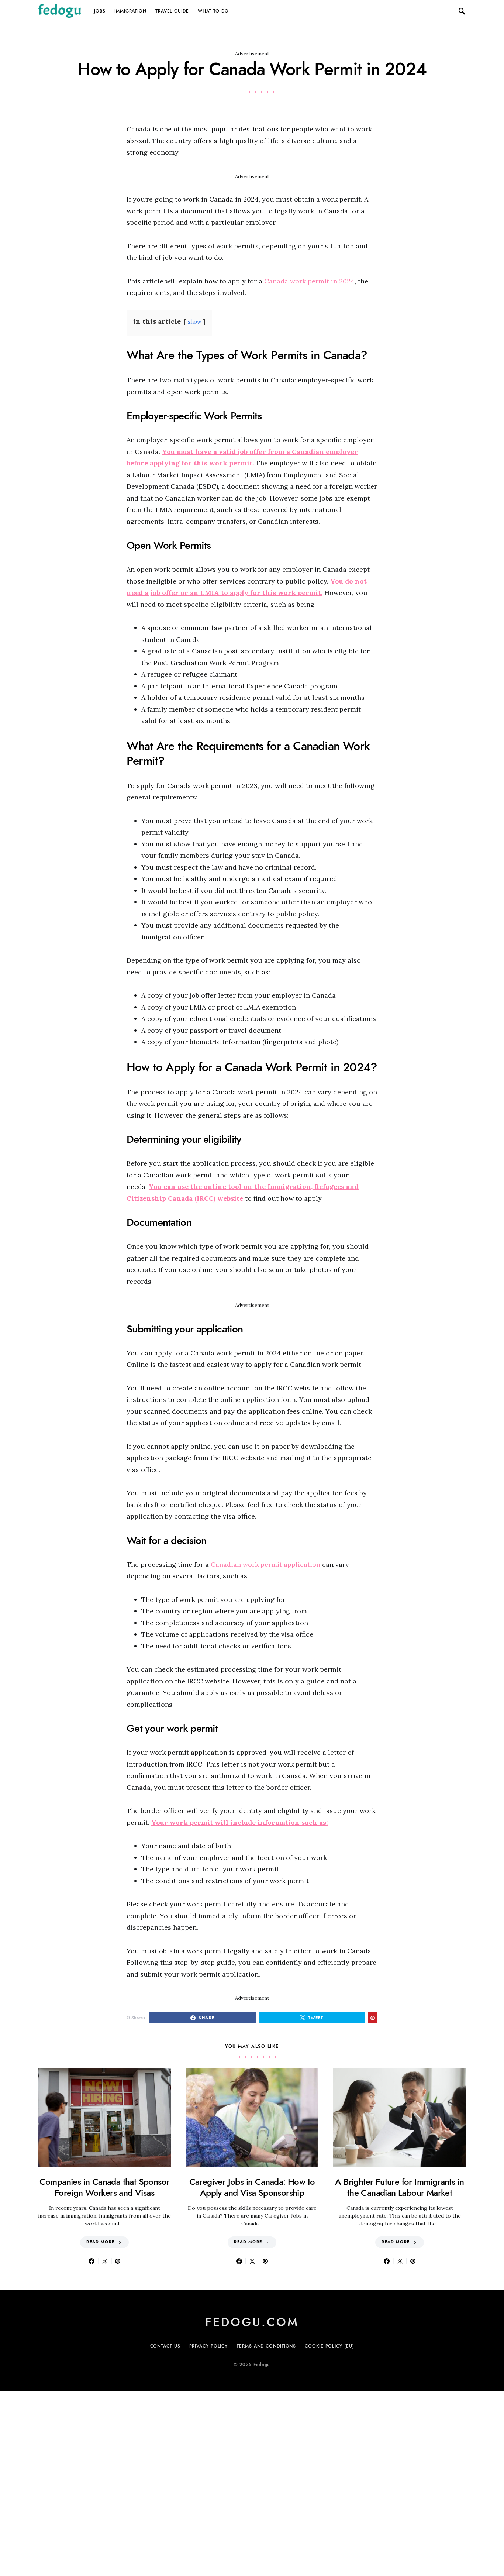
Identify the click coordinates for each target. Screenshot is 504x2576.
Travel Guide (172, 11)
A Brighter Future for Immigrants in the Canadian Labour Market (399, 2187)
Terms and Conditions (266, 2346)
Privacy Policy (209, 2346)
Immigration (130, 11)
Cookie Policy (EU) (329, 2346)
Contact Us (165, 2346)
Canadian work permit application (265, 1564)
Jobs (100, 11)
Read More (100, 2242)
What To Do (213, 11)
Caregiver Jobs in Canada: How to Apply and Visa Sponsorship (252, 2187)
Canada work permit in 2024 (309, 281)
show (195, 322)
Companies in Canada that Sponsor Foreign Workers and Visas (105, 2187)
